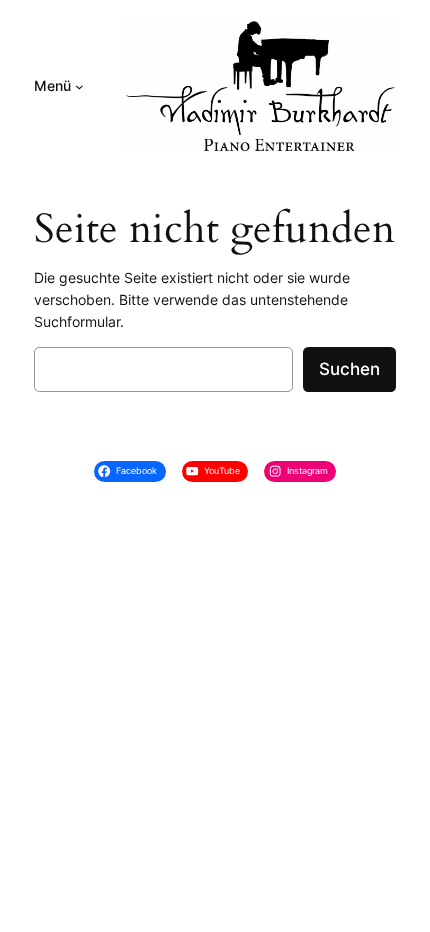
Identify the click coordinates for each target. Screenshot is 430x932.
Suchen (349, 369)
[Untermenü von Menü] (79, 86)
